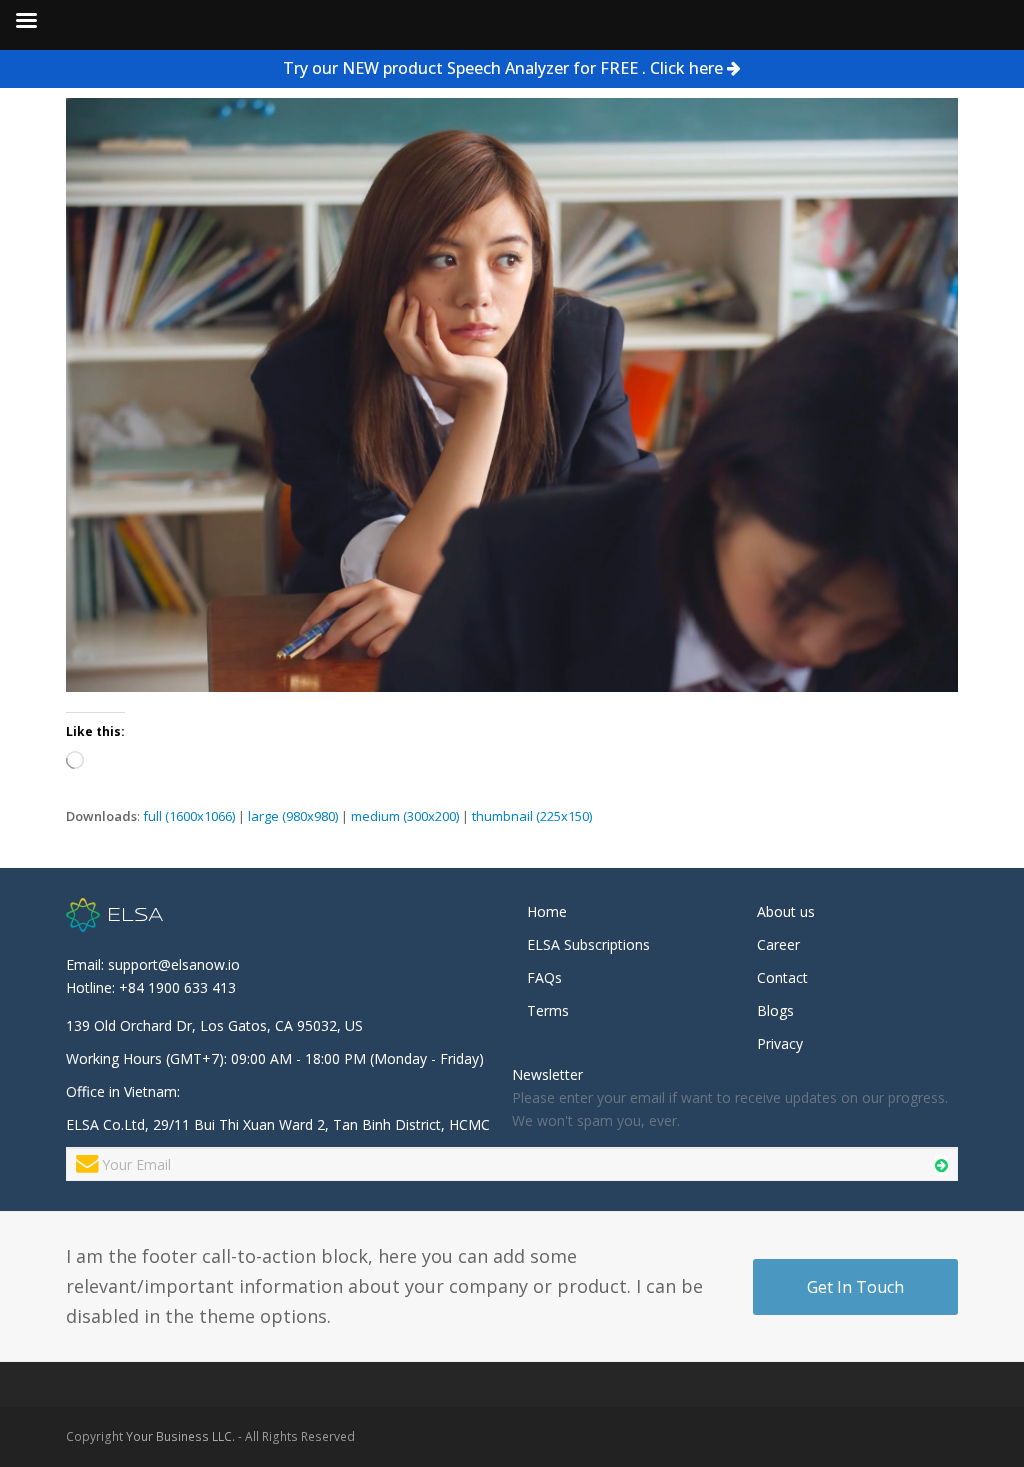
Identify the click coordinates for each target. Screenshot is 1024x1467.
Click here (686, 68)
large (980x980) (293, 816)
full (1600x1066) (189, 816)
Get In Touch (855, 1287)
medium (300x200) (405, 816)
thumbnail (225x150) (532, 816)
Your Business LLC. (180, 1436)
